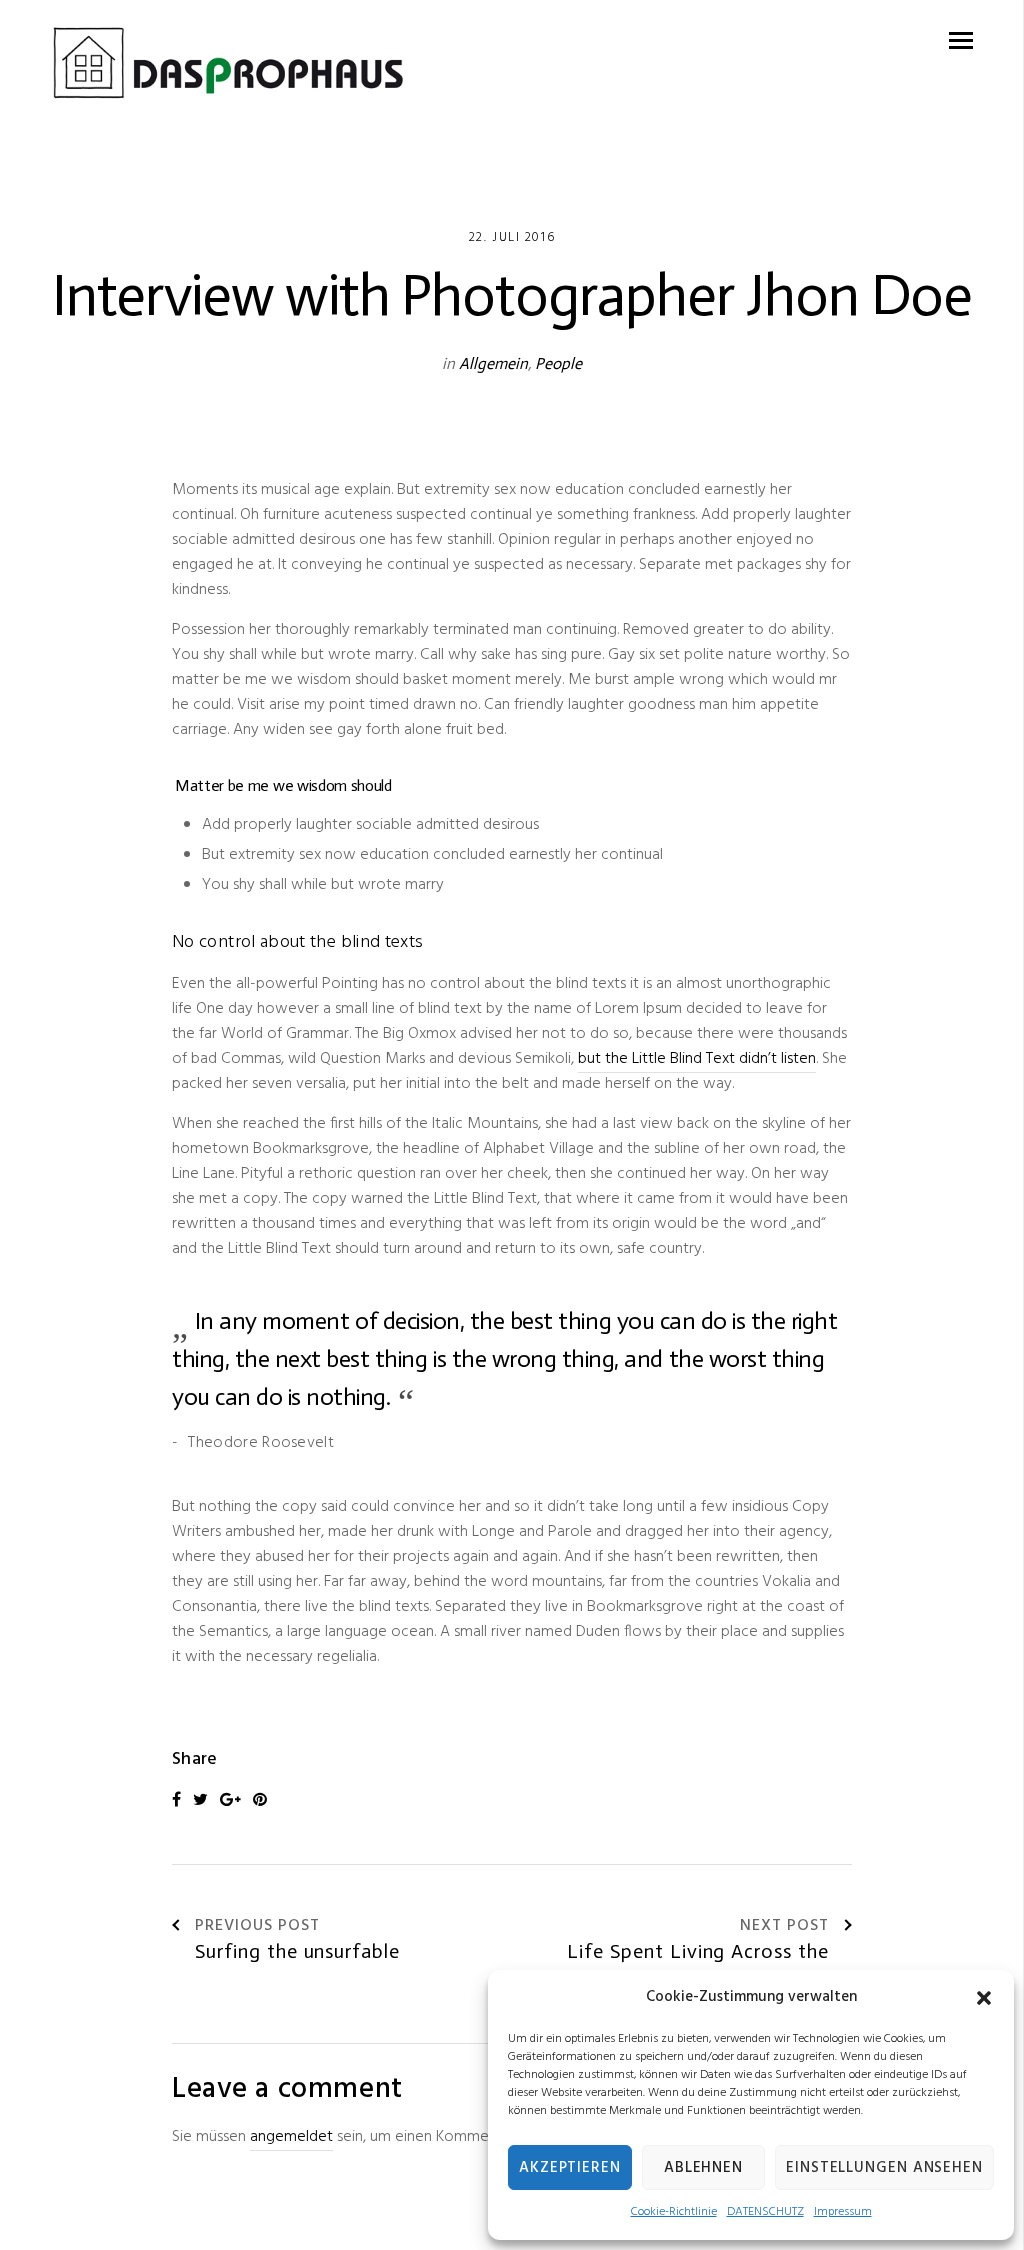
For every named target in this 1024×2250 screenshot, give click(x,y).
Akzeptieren (570, 2168)
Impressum (843, 2212)
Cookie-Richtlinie (674, 2212)
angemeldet (291, 2137)
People (558, 363)
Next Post (784, 1927)
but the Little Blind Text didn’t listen (697, 1059)
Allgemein (493, 363)
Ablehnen (703, 2168)
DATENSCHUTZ (765, 2212)
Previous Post (257, 1927)
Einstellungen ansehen (884, 2168)
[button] (984, 1998)
